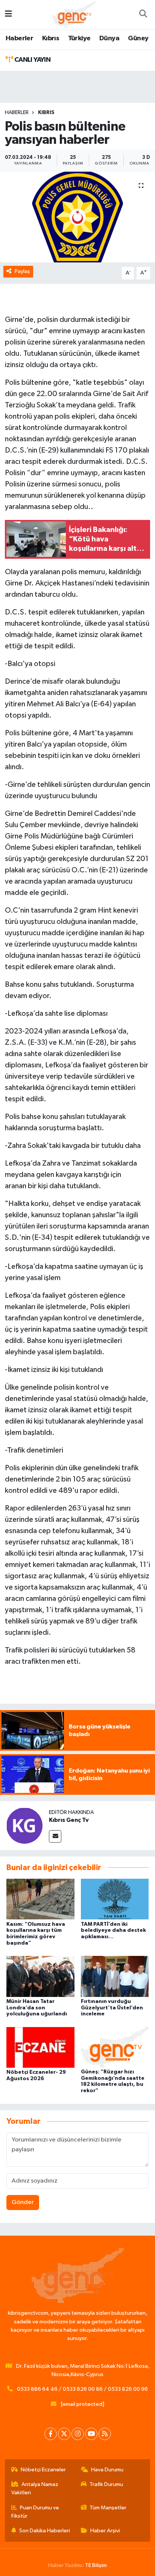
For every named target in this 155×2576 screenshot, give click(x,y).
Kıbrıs (51, 38)
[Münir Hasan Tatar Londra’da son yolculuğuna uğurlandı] (40, 1976)
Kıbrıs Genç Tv (69, 1820)
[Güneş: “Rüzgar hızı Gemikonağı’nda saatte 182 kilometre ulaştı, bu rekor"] (115, 2047)
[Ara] (143, 15)
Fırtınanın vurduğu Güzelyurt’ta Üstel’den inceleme (112, 2008)
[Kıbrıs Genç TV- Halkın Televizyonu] (74, 14)
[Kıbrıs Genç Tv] (24, 1825)
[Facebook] (51, 2434)
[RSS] (105, 2434)
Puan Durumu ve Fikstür (35, 2512)
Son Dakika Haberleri (45, 2531)
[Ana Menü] (8, 14)
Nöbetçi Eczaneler (43, 2470)
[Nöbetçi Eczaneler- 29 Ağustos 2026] (40, 2047)
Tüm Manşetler (108, 2508)
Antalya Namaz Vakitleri (35, 2488)
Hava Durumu (107, 2470)
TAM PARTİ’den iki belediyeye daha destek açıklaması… (113, 1931)
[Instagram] (78, 2434)
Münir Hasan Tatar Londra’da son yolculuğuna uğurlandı (37, 2008)
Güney (138, 38)
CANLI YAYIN (32, 60)
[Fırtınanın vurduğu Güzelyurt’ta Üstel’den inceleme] (115, 1976)
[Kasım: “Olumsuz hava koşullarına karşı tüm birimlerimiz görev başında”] (40, 1899)
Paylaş (22, 271)
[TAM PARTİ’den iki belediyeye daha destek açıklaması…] (115, 1899)
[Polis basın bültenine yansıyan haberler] (77, 217)
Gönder (23, 2202)
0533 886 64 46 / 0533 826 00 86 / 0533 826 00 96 (82, 2389)
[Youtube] (91, 2434)
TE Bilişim (96, 2565)
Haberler (19, 38)
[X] (64, 2434)
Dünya (109, 38)
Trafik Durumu (106, 2484)
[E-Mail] (55, 1836)
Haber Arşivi (105, 2531)
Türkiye (79, 38)
